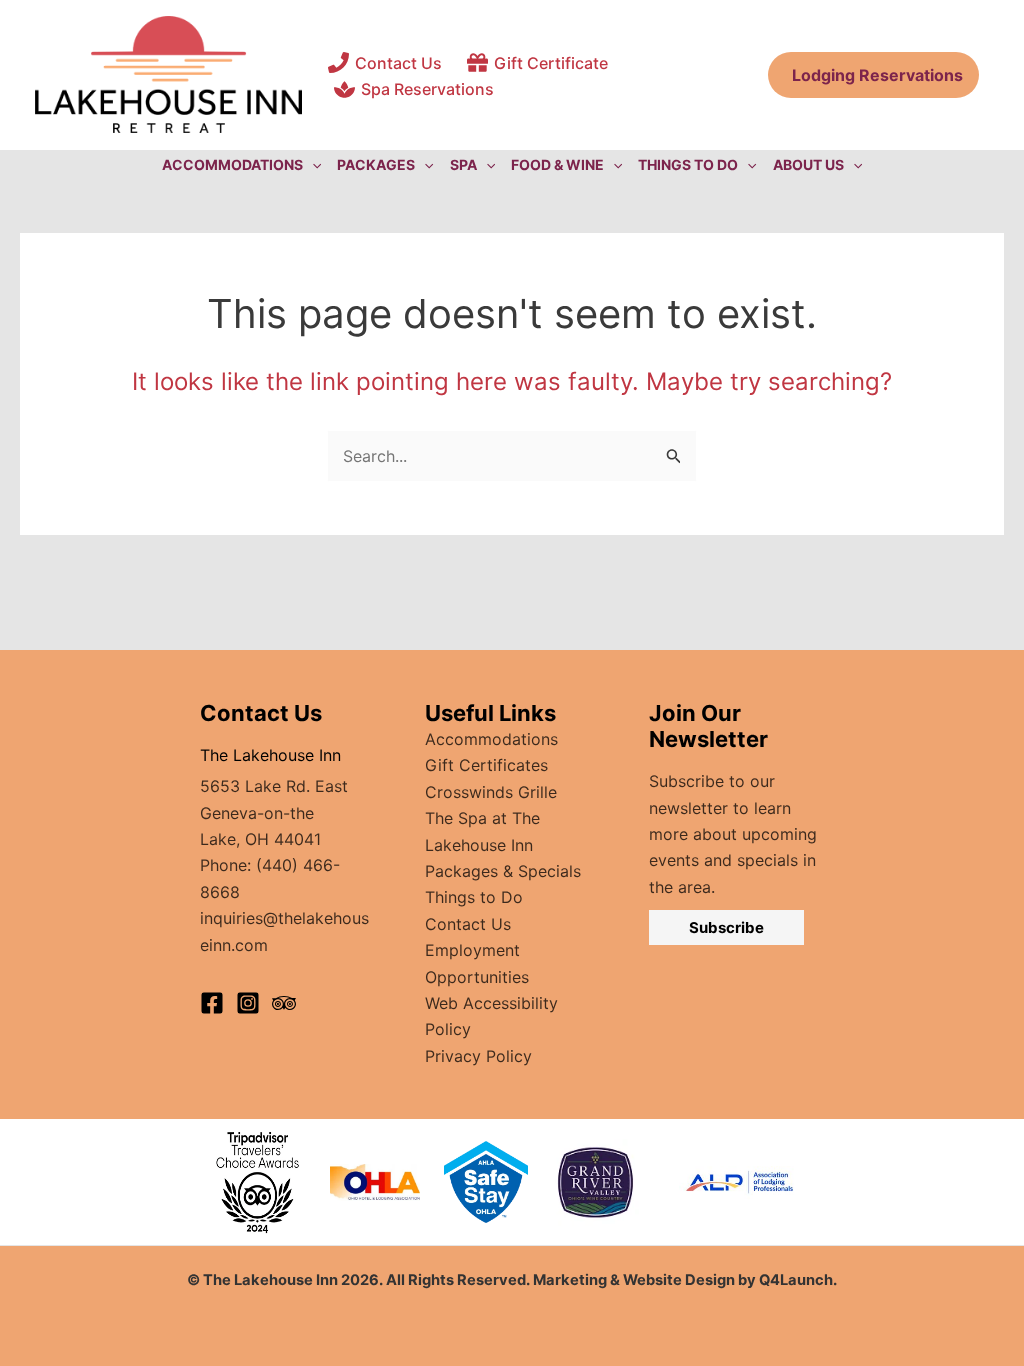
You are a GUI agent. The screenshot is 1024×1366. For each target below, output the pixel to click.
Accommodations (491, 739)
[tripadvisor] (284, 1003)
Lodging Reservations (873, 75)
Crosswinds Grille (491, 792)
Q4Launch (796, 1280)
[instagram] (248, 1003)
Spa (463, 164)
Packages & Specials (503, 871)
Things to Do (474, 897)
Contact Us (468, 924)
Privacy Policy (478, 1056)
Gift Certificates (486, 765)
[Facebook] (212, 1003)
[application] (312, 165)
